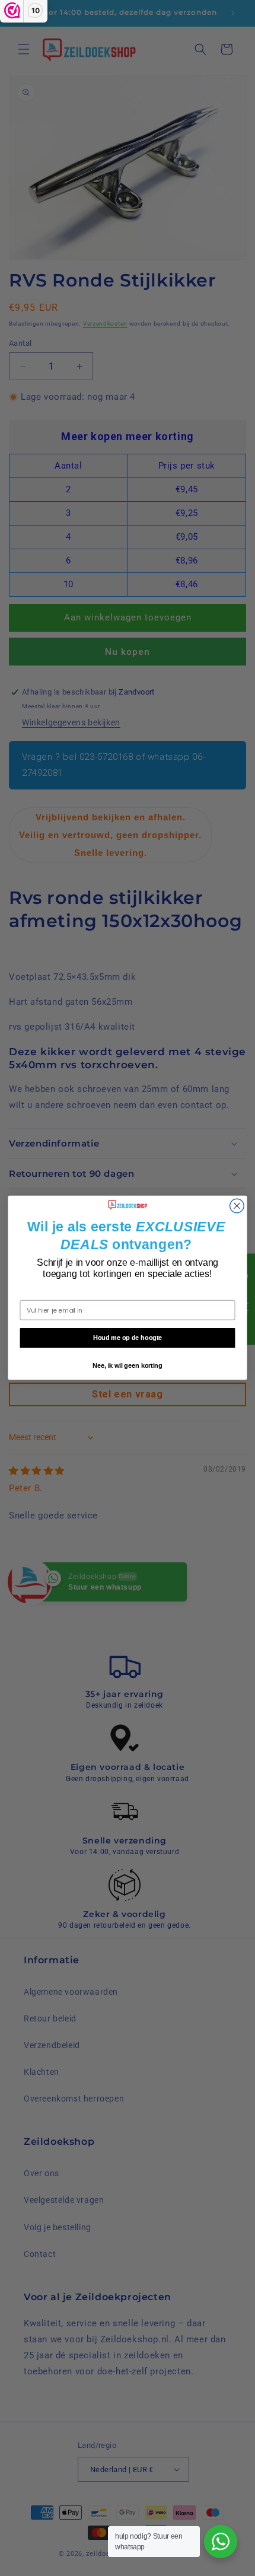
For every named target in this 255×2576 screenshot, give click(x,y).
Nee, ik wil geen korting (128, 1366)
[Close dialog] (237, 1206)
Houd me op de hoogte (128, 1338)
